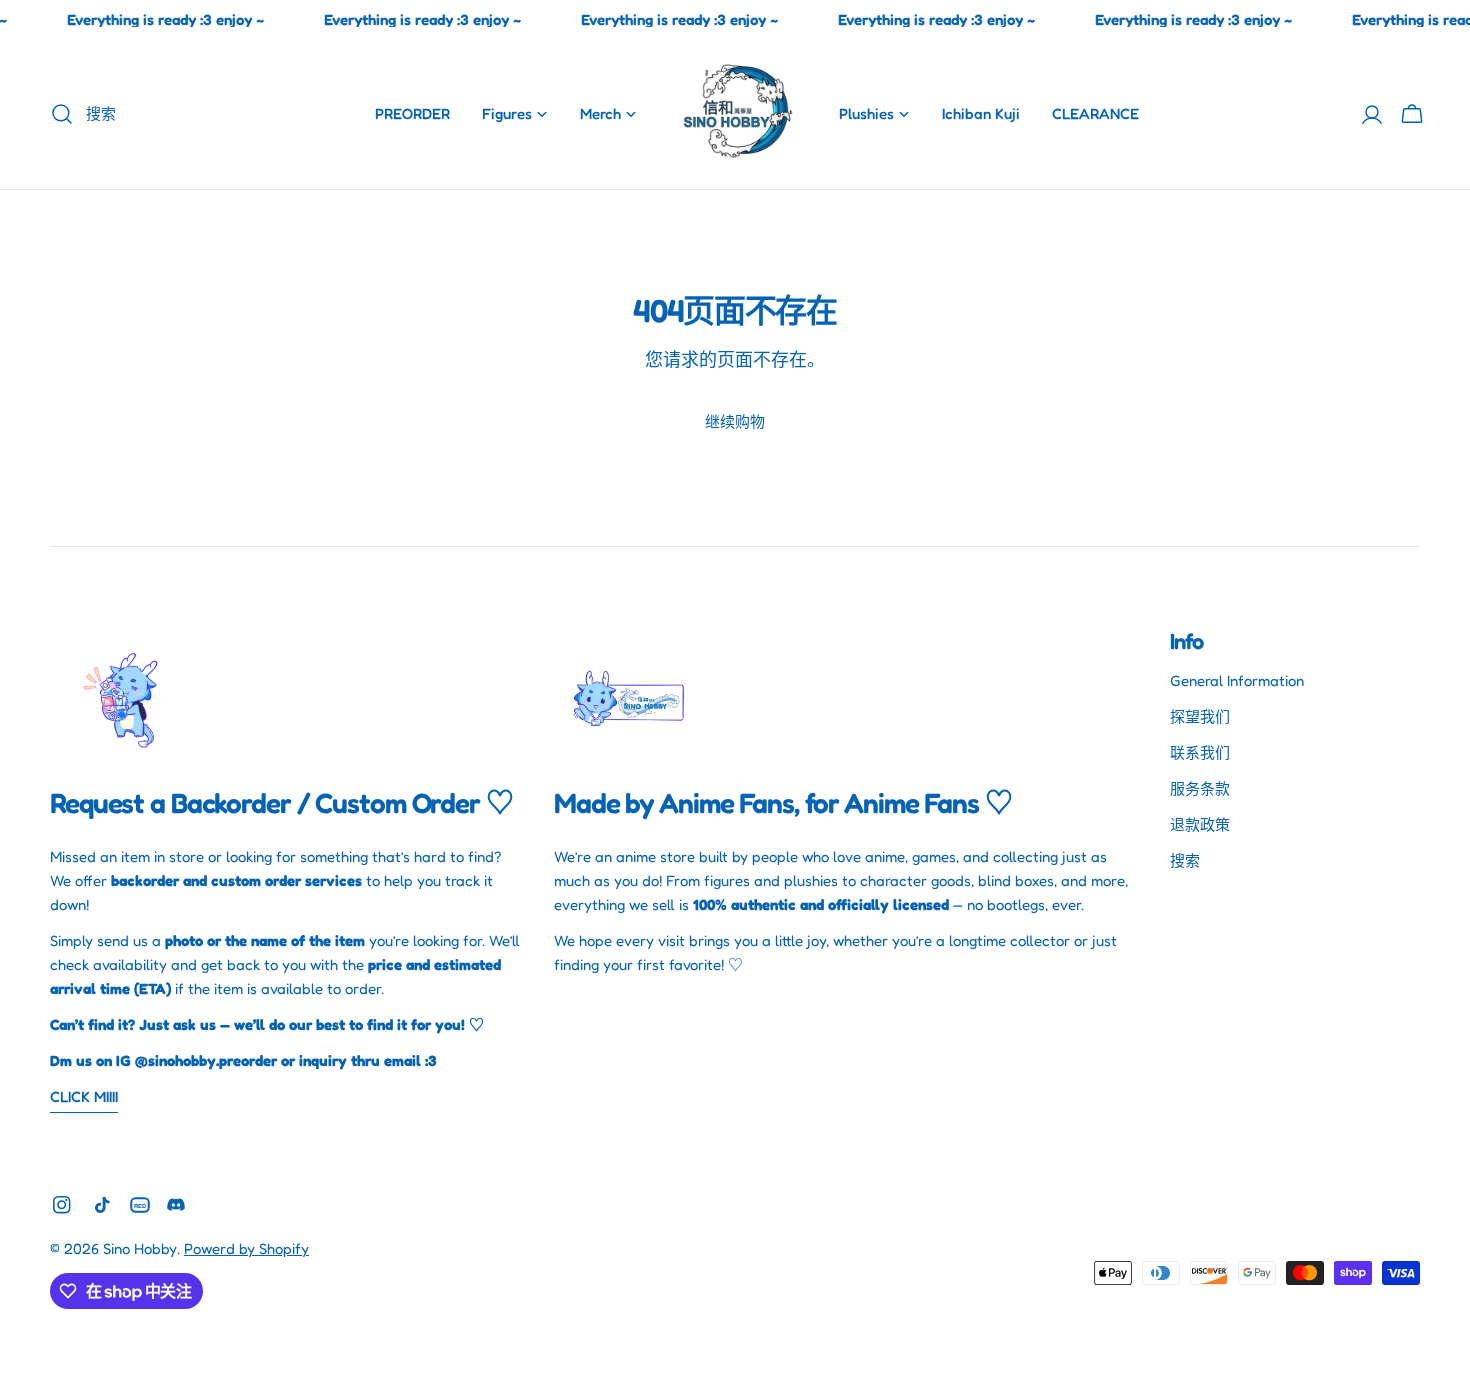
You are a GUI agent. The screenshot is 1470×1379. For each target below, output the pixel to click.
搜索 (1185, 860)
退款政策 (1200, 824)
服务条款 (1200, 788)
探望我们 (1200, 716)
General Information (1237, 680)
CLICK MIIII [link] (84, 1096)
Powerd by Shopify (246, 1248)
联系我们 (1200, 752)
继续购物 (735, 421)
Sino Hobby (140, 1248)
